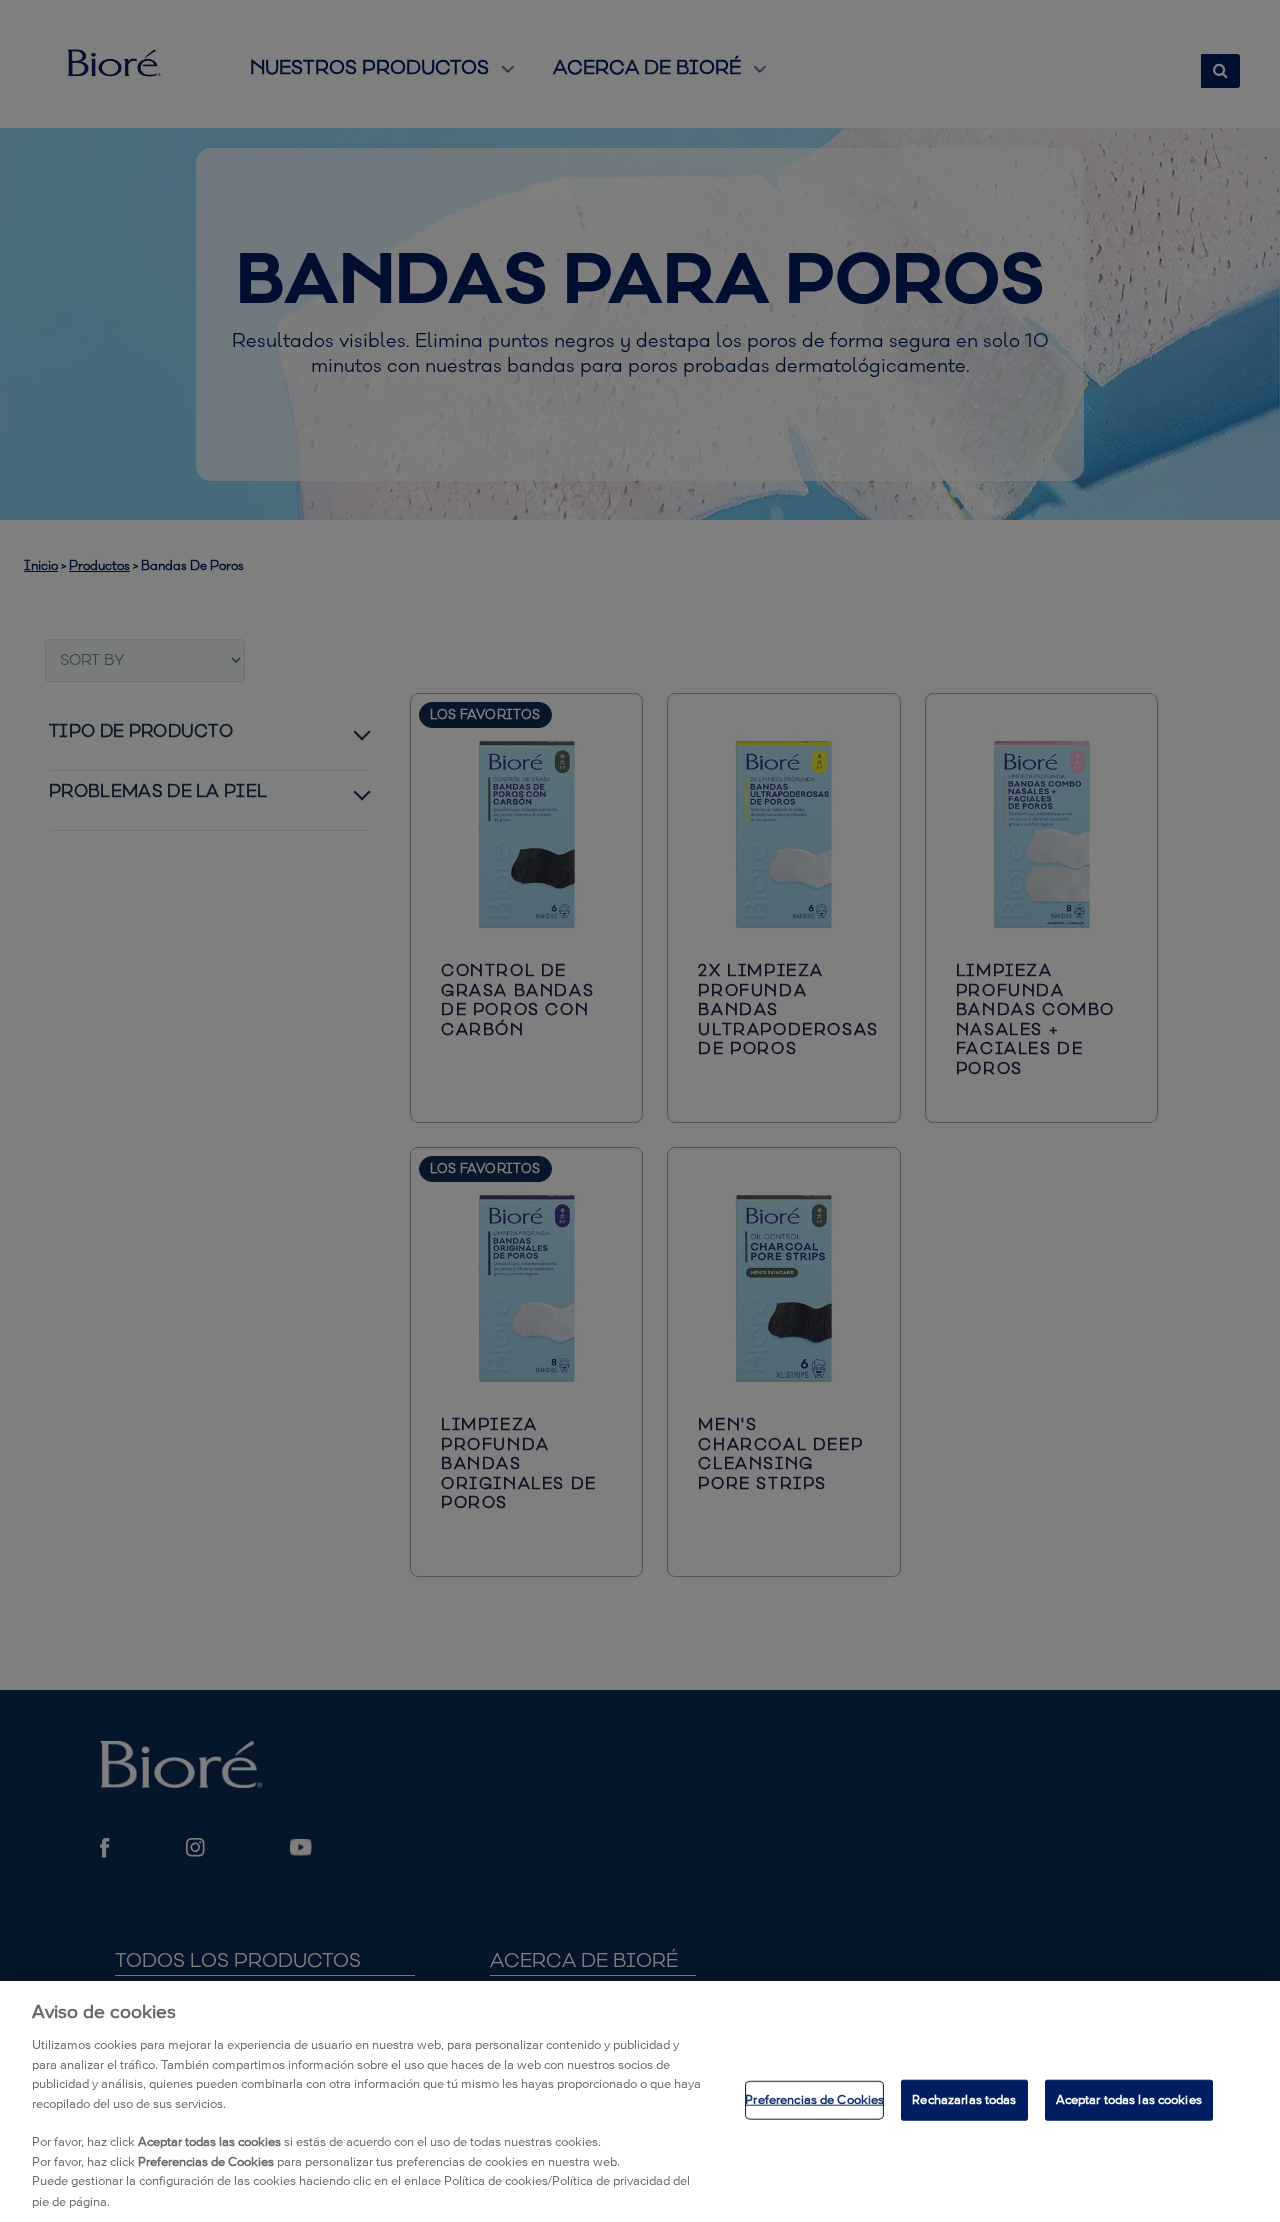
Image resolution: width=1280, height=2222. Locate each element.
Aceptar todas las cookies (1129, 2099)
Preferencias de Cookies (814, 2099)
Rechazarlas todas (964, 2099)
